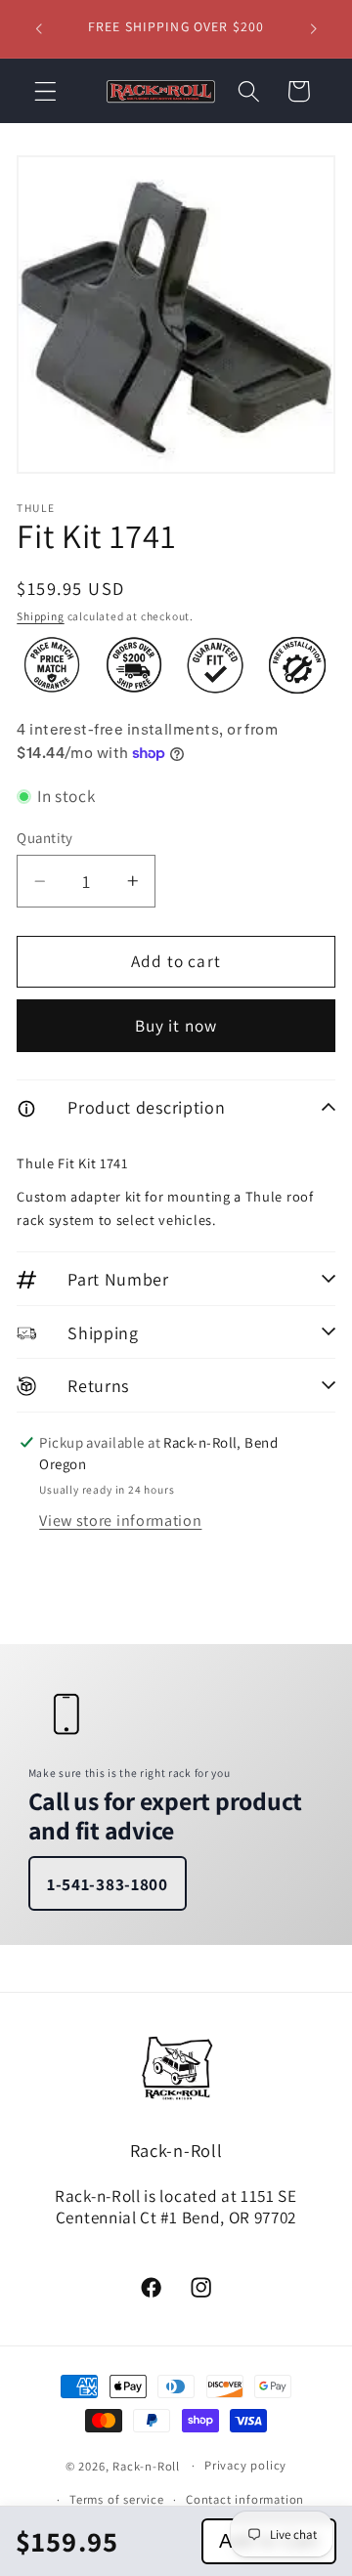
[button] (45, 91)
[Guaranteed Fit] (215, 665)
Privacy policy (245, 2465)
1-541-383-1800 (108, 1884)
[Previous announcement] (38, 28)
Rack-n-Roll (146, 2465)
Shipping (40, 616)
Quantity (45, 838)
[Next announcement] (314, 28)
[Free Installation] (297, 665)
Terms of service (117, 2499)
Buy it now (176, 1025)
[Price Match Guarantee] (52, 665)
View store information (120, 1520)
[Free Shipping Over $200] (134, 665)
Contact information (245, 2499)
